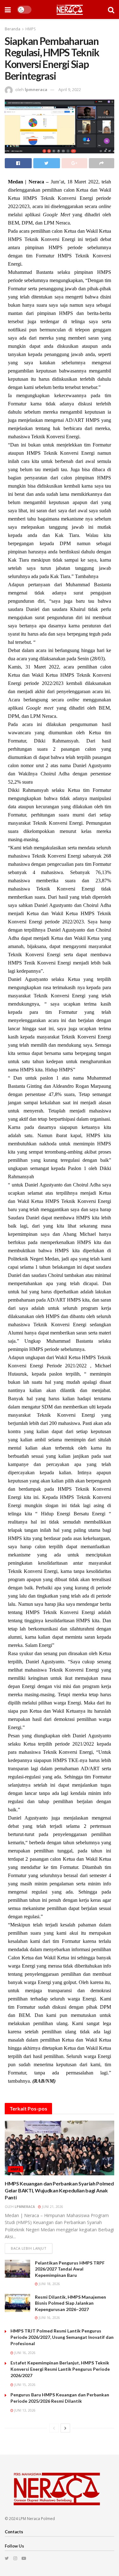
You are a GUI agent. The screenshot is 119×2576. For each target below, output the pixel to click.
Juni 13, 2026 (24, 2410)
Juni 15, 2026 (24, 2385)
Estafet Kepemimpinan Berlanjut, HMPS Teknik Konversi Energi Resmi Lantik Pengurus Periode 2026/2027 (60, 2369)
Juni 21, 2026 (52, 2207)
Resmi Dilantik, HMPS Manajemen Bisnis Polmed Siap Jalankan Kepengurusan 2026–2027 (70, 2303)
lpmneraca (36, 89)
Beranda (13, 29)
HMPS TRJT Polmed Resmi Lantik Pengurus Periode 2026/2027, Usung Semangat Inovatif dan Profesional (62, 2337)
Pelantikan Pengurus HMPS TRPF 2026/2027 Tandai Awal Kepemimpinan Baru (70, 2269)
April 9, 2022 (70, 89)
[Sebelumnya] (54, 2428)
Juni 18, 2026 (49, 2284)
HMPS (30, 29)
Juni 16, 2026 (49, 2318)
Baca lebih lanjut (29, 2248)
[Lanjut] (65, 2428)
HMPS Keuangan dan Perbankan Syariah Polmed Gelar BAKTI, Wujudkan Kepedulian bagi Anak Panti (59, 2191)
